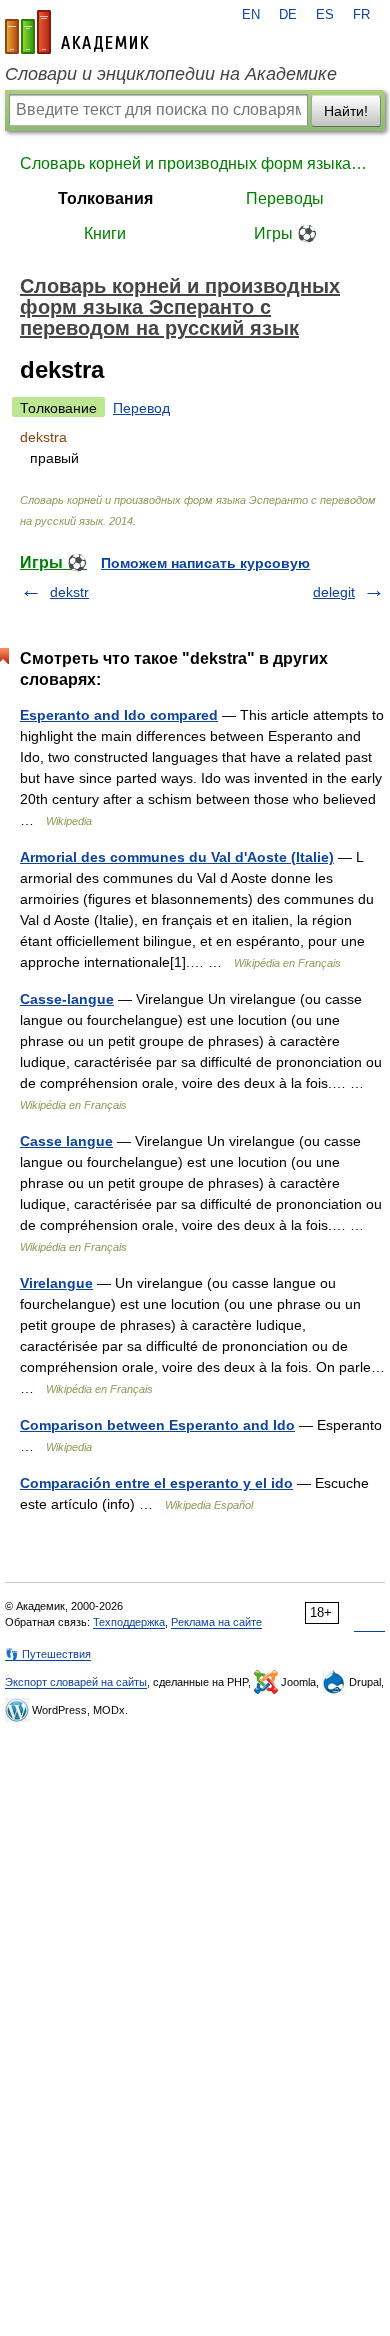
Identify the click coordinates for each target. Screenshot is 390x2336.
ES (325, 15)
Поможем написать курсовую (205, 563)
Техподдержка (129, 1622)
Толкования (105, 198)
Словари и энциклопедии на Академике (171, 74)
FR (361, 15)
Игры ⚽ (285, 233)
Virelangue (56, 1283)
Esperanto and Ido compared (119, 715)
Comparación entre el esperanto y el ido (156, 1483)
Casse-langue (67, 999)
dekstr (69, 592)
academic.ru (77, 32)
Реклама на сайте (216, 1622)
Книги (105, 233)
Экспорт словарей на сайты (76, 1682)
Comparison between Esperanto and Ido (157, 1425)
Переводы (285, 198)
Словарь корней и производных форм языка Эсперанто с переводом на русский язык (195, 163)
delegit (334, 592)
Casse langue (66, 1141)
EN (251, 15)
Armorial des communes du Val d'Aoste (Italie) (177, 857)
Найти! (346, 111)
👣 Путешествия (48, 1654)
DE (288, 15)
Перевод (141, 408)
